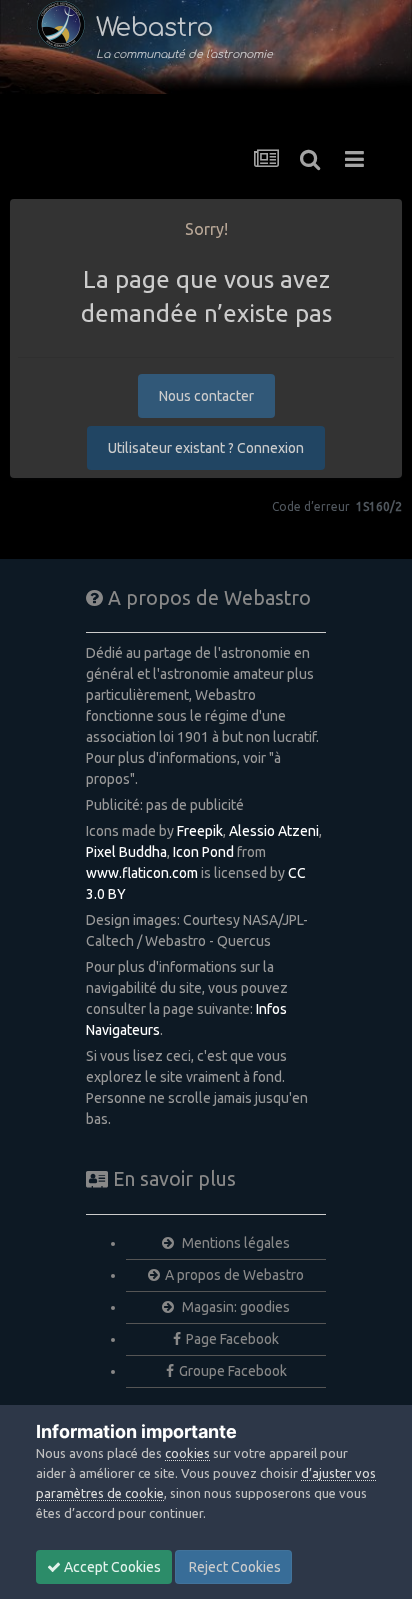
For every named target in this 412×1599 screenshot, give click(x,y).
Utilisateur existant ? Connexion (206, 448)
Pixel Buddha (126, 852)
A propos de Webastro (234, 1275)
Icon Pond (203, 852)
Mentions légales (234, 1243)
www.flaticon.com (142, 873)
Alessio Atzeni (274, 831)
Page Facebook (232, 1339)
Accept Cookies (111, 1567)
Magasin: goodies (234, 1307)
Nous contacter (206, 396)
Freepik (200, 831)
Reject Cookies (233, 1567)
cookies (187, 1453)
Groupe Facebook (233, 1371)
